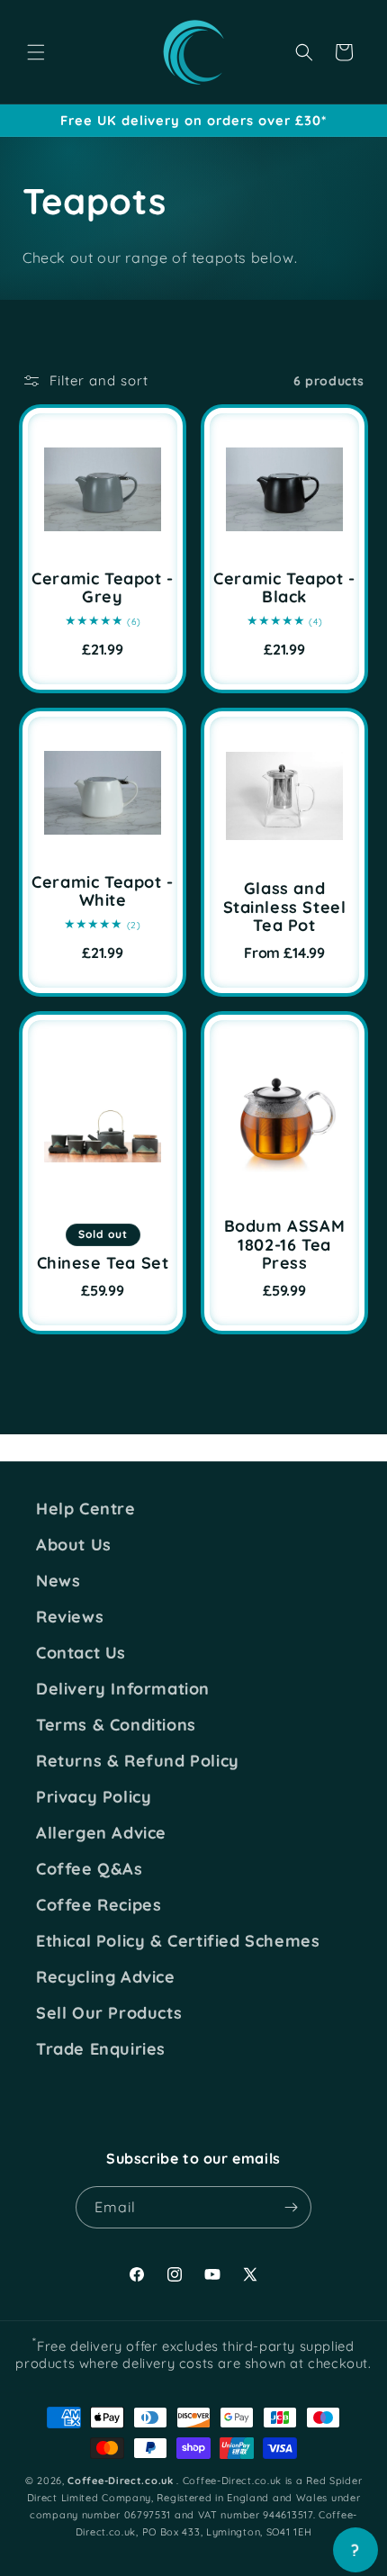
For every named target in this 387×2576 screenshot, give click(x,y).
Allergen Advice (101, 1833)
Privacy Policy (94, 1797)
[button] (36, 52)
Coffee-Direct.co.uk (120, 2481)
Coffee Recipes (99, 1905)
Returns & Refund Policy (138, 1761)
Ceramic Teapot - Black (284, 588)
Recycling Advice (106, 1977)
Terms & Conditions (116, 1725)
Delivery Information (123, 1689)
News (58, 1581)
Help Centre (86, 1509)
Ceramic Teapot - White (103, 892)
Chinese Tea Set (103, 1265)
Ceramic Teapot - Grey (103, 588)
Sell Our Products (109, 2013)
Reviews (70, 1617)
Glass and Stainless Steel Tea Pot (285, 908)
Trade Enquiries (101, 2049)
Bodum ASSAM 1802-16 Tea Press (285, 1245)
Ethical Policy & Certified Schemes (178, 1941)
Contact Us (81, 1653)
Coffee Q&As (90, 1869)
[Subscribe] (291, 2207)
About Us (74, 1545)
